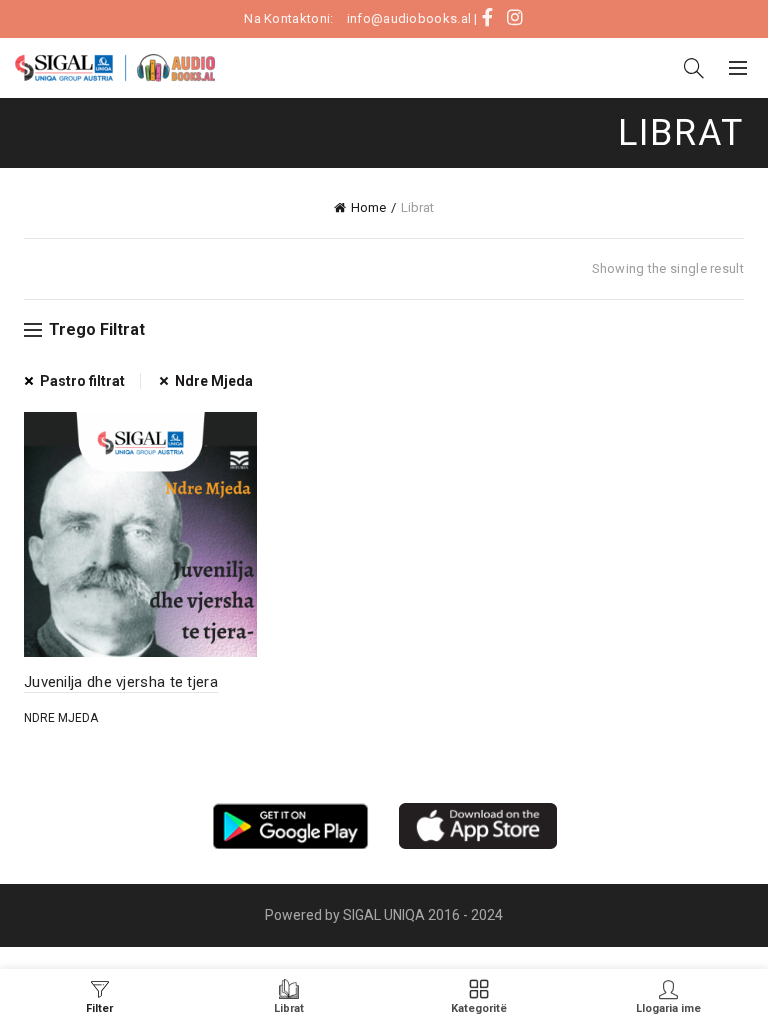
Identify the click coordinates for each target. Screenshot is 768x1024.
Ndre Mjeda (214, 381)
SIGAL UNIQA (385, 915)
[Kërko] (694, 68)
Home (368, 207)
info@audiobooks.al (409, 18)
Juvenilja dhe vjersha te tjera (121, 682)
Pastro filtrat (82, 381)
